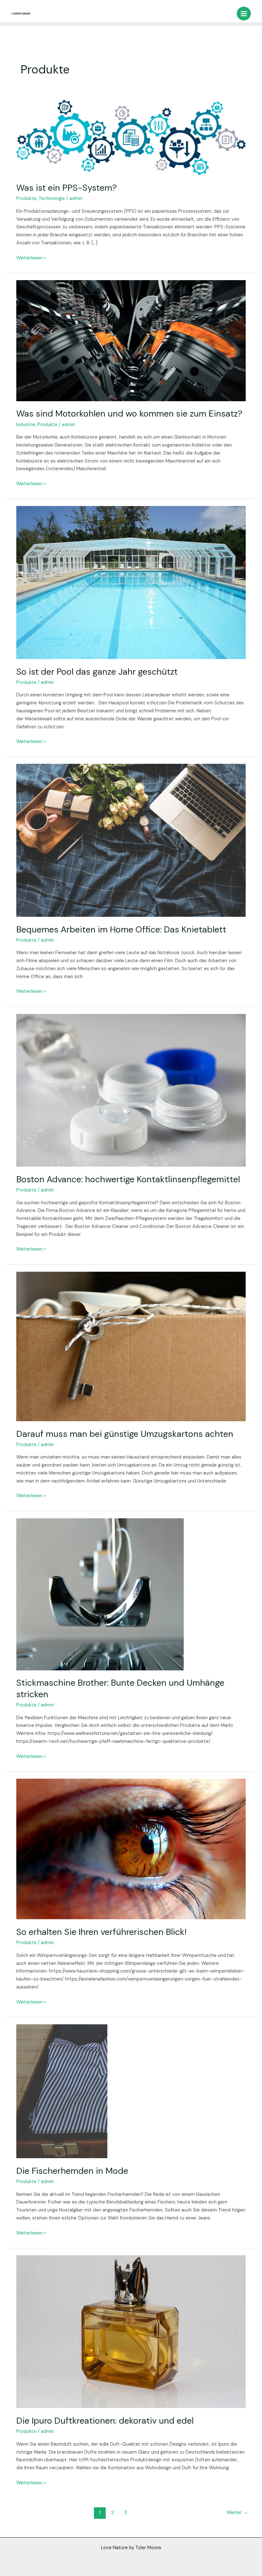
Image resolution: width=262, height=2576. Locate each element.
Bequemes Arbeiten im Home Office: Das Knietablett (121, 929)
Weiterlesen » (31, 258)
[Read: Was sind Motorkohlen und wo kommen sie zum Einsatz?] (131, 340)
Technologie (52, 199)
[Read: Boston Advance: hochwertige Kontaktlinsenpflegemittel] (131, 1090)
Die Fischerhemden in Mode (72, 2171)
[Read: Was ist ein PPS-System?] (131, 137)
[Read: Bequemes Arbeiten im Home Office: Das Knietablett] (131, 840)
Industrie (26, 425)
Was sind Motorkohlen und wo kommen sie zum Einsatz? (129, 414)
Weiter (237, 2512)
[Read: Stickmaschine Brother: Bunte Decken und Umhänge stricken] (100, 1594)
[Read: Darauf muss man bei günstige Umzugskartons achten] (131, 1346)
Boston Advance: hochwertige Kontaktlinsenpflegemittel (128, 1179)
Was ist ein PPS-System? (67, 188)
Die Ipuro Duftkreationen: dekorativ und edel (105, 2421)
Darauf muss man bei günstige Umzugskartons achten (125, 1434)
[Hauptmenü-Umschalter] (244, 14)
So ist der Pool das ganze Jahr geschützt (97, 672)
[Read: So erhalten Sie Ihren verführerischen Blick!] (131, 1849)
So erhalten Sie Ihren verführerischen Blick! (101, 1932)
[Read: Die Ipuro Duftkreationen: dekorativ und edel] (131, 2331)
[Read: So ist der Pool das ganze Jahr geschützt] (131, 582)
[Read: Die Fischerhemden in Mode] (62, 2091)
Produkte (26, 199)
